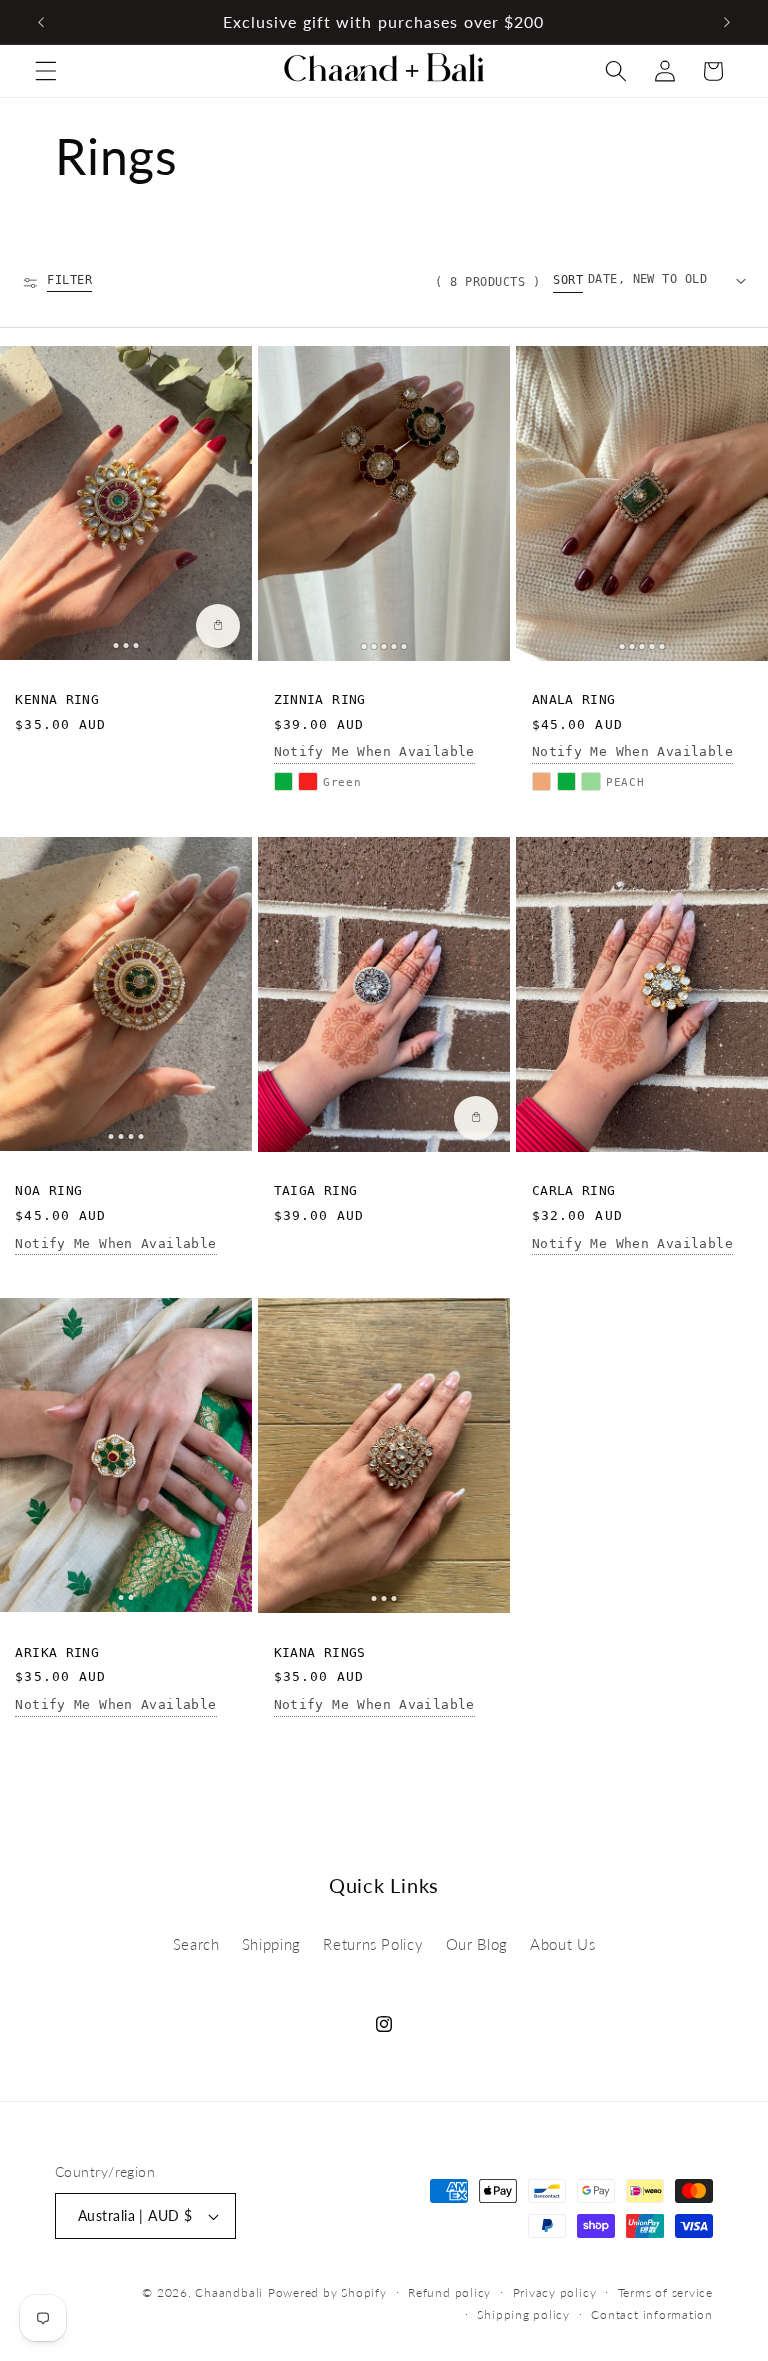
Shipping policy (523, 2314)
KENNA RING (57, 699)
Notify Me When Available (374, 751)
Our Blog (477, 1944)
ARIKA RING (57, 1652)
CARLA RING (574, 1190)
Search (196, 1944)
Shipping (271, 1944)
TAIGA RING (316, 1190)
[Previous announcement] (41, 22)
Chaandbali (229, 2292)
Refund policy (449, 2292)
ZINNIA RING (320, 699)
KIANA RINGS (320, 1652)
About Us (562, 1944)
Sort (568, 280)
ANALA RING (574, 699)
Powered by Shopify (327, 2292)
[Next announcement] (727, 22)
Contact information (652, 2314)
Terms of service (665, 2292)
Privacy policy (555, 2292)
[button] (46, 71)
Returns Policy (373, 1944)
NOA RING (48, 1190)
